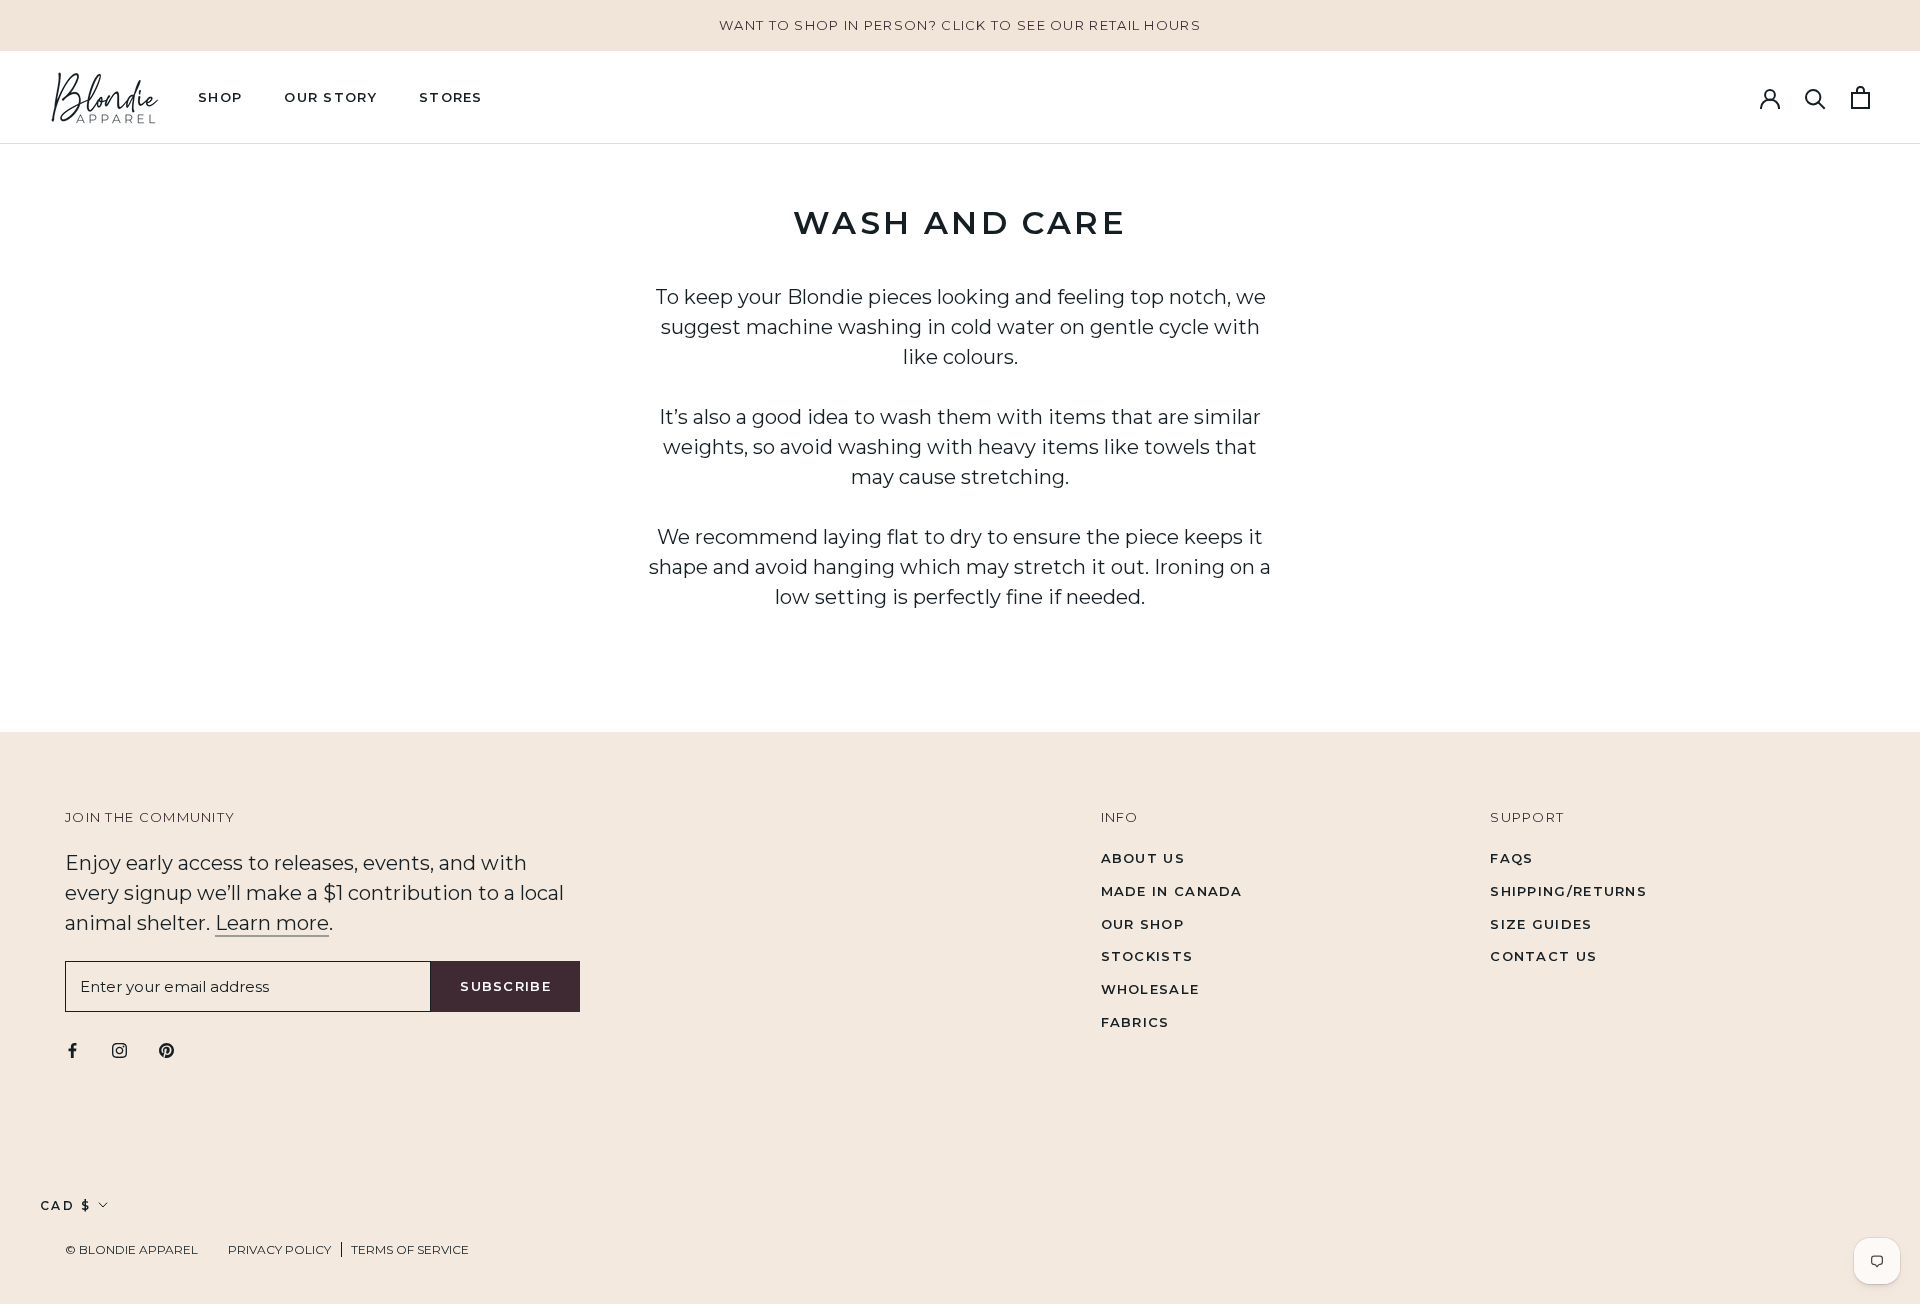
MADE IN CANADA (1172, 891)
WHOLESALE (1150, 989)
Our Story (330, 97)
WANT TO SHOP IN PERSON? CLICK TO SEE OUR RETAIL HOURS (960, 25)
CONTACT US (1543, 956)
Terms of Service (410, 1249)
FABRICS (1135, 1022)
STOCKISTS (1147, 956)
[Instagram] (119, 1050)
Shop (220, 97)
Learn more (272, 923)
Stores (451, 97)
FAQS (1511, 858)
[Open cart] (1860, 97)
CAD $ (65, 1205)
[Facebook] (72, 1050)
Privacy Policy (279, 1249)
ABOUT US (1143, 858)
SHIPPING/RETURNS (1568, 891)
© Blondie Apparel (131, 1249)
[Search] (1815, 97)
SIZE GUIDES (1541, 924)
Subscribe (505, 986)
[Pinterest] (166, 1050)
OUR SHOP (1142, 924)
